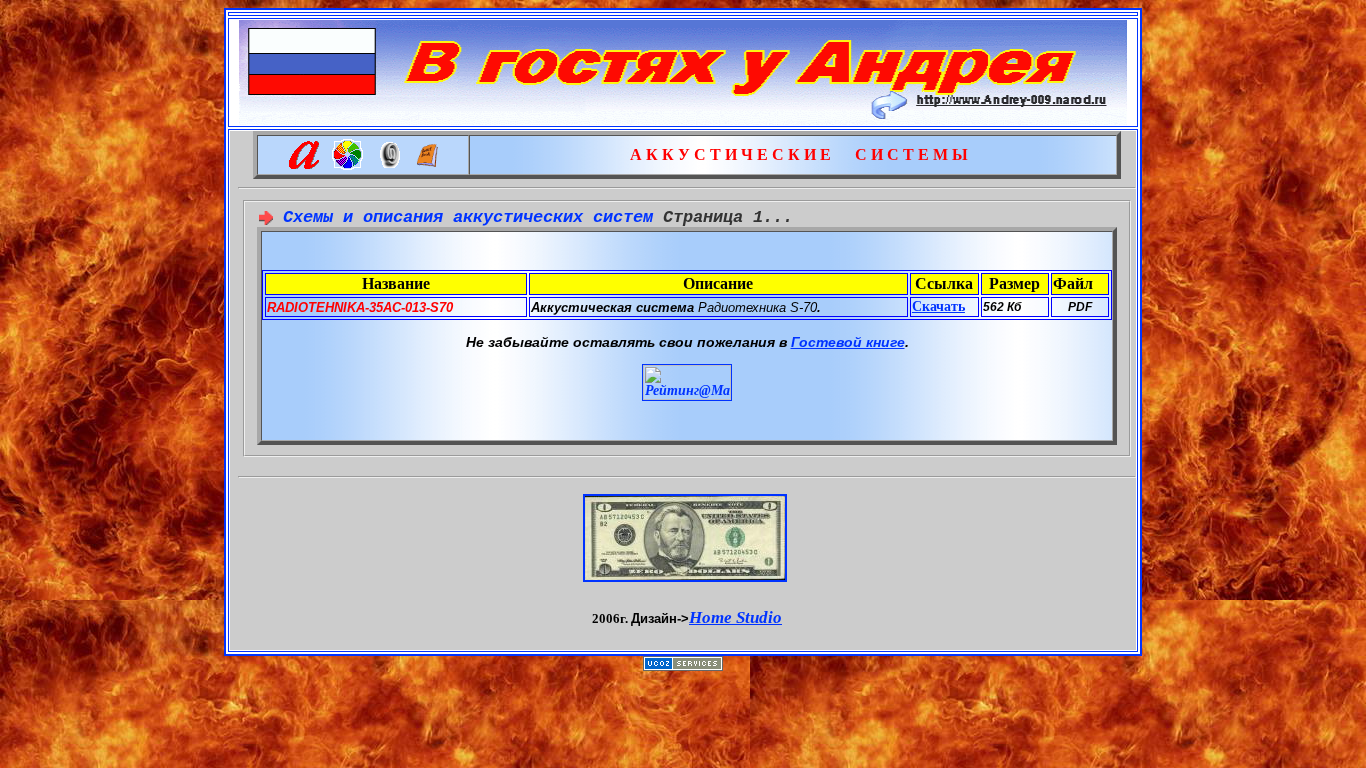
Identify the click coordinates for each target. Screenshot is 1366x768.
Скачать (938, 306)
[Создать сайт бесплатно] (683, 665)
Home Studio (735, 617)
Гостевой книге (848, 342)
